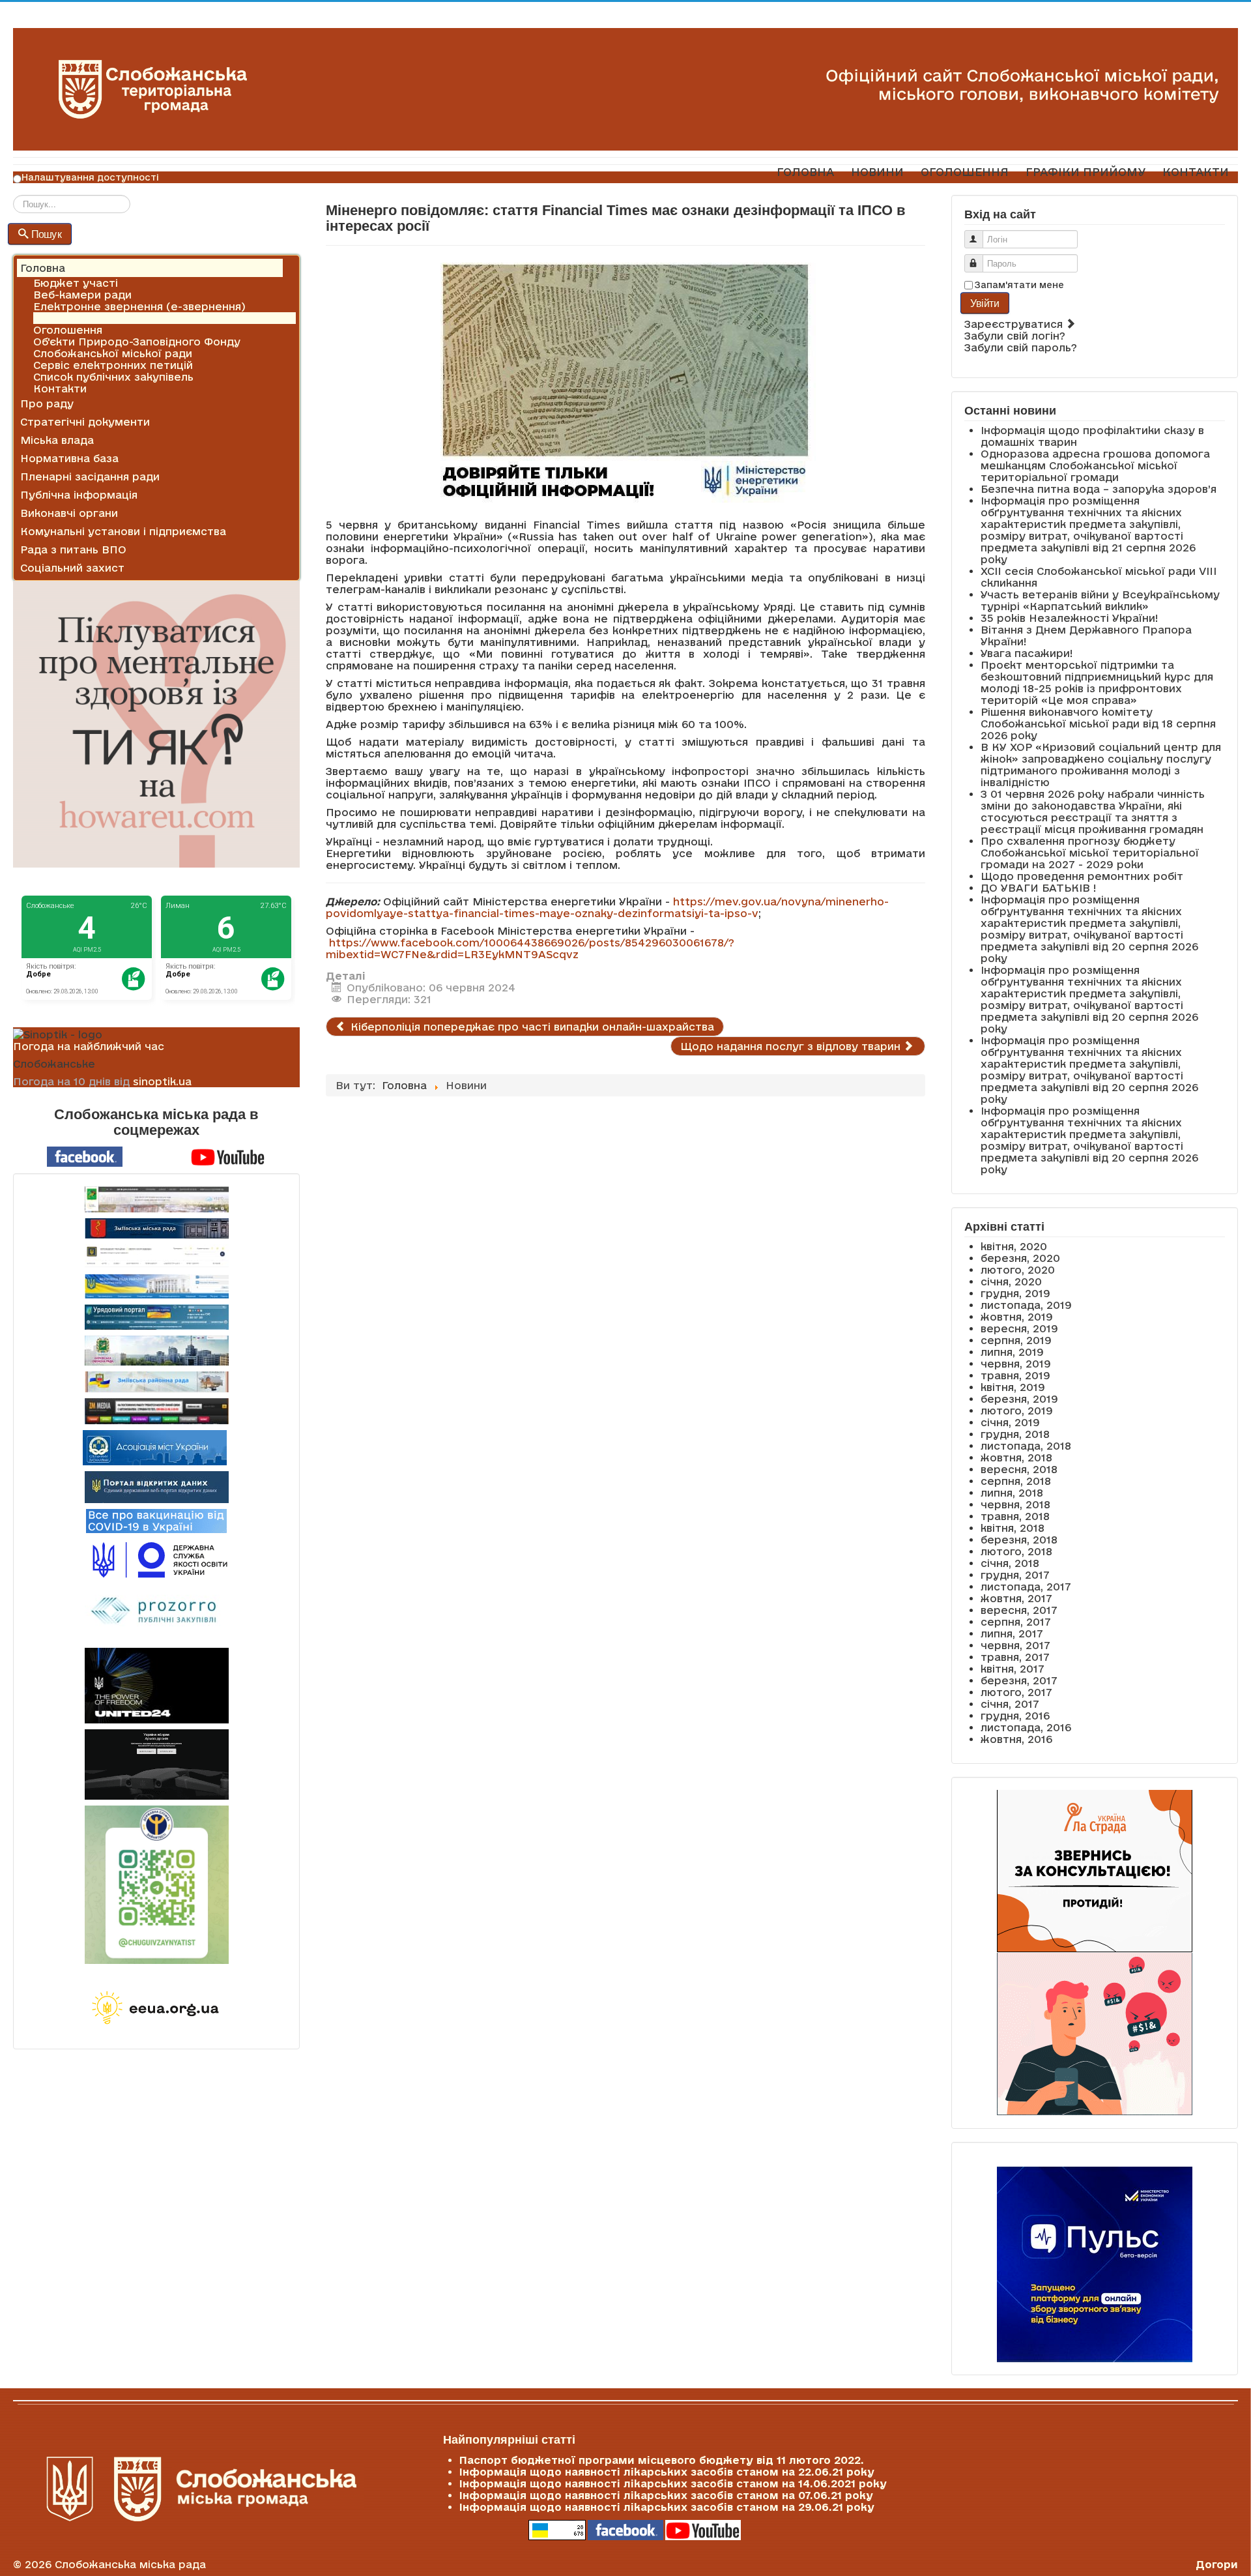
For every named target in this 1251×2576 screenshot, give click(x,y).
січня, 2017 (1010, 1704)
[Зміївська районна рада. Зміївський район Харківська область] (156, 1382)
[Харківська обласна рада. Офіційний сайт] (156, 1351)
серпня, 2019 (1016, 1340)
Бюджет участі (76, 283)
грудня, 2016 (1015, 1716)
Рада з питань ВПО (73, 549)
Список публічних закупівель (113, 377)
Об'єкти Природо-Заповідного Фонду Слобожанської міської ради (137, 347)
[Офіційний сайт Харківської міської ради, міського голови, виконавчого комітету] (156, 1199)
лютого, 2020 (1018, 1270)
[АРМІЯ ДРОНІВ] (156, 1764)
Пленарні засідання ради (90, 476)
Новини (54, 318)
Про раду (47, 403)
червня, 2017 (1015, 1645)
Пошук (47, 234)
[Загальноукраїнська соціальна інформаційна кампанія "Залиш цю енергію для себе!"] (156, 2009)
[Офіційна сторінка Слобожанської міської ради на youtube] (228, 1156)
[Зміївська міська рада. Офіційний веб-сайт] (156, 1228)
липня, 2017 (1012, 1633)
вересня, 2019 (1019, 1328)
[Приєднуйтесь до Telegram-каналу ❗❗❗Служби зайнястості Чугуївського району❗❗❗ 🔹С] (156, 1885)
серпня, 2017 (1016, 1622)
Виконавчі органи (69, 513)
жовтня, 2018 (1016, 1457)
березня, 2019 (1019, 1399)
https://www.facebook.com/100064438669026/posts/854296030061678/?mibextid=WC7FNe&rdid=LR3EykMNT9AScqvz (530, 948)
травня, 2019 (1015, 1375)
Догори (1217, 2564)
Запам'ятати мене (1019, 285)
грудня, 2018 (1015, 1434)
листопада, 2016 (1026, 1727)
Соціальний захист (72, 568)
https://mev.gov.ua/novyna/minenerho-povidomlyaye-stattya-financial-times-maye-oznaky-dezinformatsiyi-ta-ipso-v (607, 907)
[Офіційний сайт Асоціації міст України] (155, 1446)
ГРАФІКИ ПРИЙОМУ (1086, 172)
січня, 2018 (1010, 1563)
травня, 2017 (1015, 1657)
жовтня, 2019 (1017, 1317)
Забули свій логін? (1015, 336)
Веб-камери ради (82, 295)
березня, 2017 (1019, 1680)
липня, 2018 (1012, 1493)
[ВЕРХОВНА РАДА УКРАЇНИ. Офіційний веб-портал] (156, 1286)
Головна (43, 268)
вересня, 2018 (1019, 1469)
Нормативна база (69, 458)
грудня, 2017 (1015, 1575)
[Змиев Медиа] (156, 1411)
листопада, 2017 (1026, 1587)
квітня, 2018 (1013, 1528)
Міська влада (57, 440)
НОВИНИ (877, 172)
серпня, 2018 (1016, 1481)
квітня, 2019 (1013, 1387)
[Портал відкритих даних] (157, 1486)
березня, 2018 (1019, 1540)
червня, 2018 (1015, 1504)
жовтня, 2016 (1016, 1739)
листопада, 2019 (1026, 1305)
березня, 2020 (1020, 1258)
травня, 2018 (1015, 1516)
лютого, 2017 (1016, 1692)
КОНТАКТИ (1196, 172)
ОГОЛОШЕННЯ (965, 172)
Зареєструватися (1015, 324)
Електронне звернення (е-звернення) (139, 306)
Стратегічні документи (85, 422)
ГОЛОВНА (805, 172)
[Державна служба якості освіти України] (156, 1559)
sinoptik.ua (162, 1081)
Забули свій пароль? (1021, 347)
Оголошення (68, 330)
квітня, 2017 (1013, 1669)
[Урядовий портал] (156, 1317)
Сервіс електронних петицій (113, 365)
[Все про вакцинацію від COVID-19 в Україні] (156, 1520)
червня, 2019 (1016, 1364)
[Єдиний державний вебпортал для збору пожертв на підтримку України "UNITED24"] (156, 1686)
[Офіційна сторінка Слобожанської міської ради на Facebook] (85, 1156)
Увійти (985, 303)
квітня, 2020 (1014, 1246)
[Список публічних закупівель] (157, 1612)
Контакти (60, 388)
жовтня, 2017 (1016, 1598)
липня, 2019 (1012, 1352)
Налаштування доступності (90, 177)
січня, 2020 (1011, 1281)
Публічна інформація (79, 495)
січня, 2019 (1010, 1422)
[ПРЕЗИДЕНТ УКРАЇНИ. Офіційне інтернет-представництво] (156, 1256)
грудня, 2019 (1015, 1293)
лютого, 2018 (1016, 1551)
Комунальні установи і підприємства (123, 531)
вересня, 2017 (1019, 1610)
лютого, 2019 (1017, 1411)
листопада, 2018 (1026, 1446)
